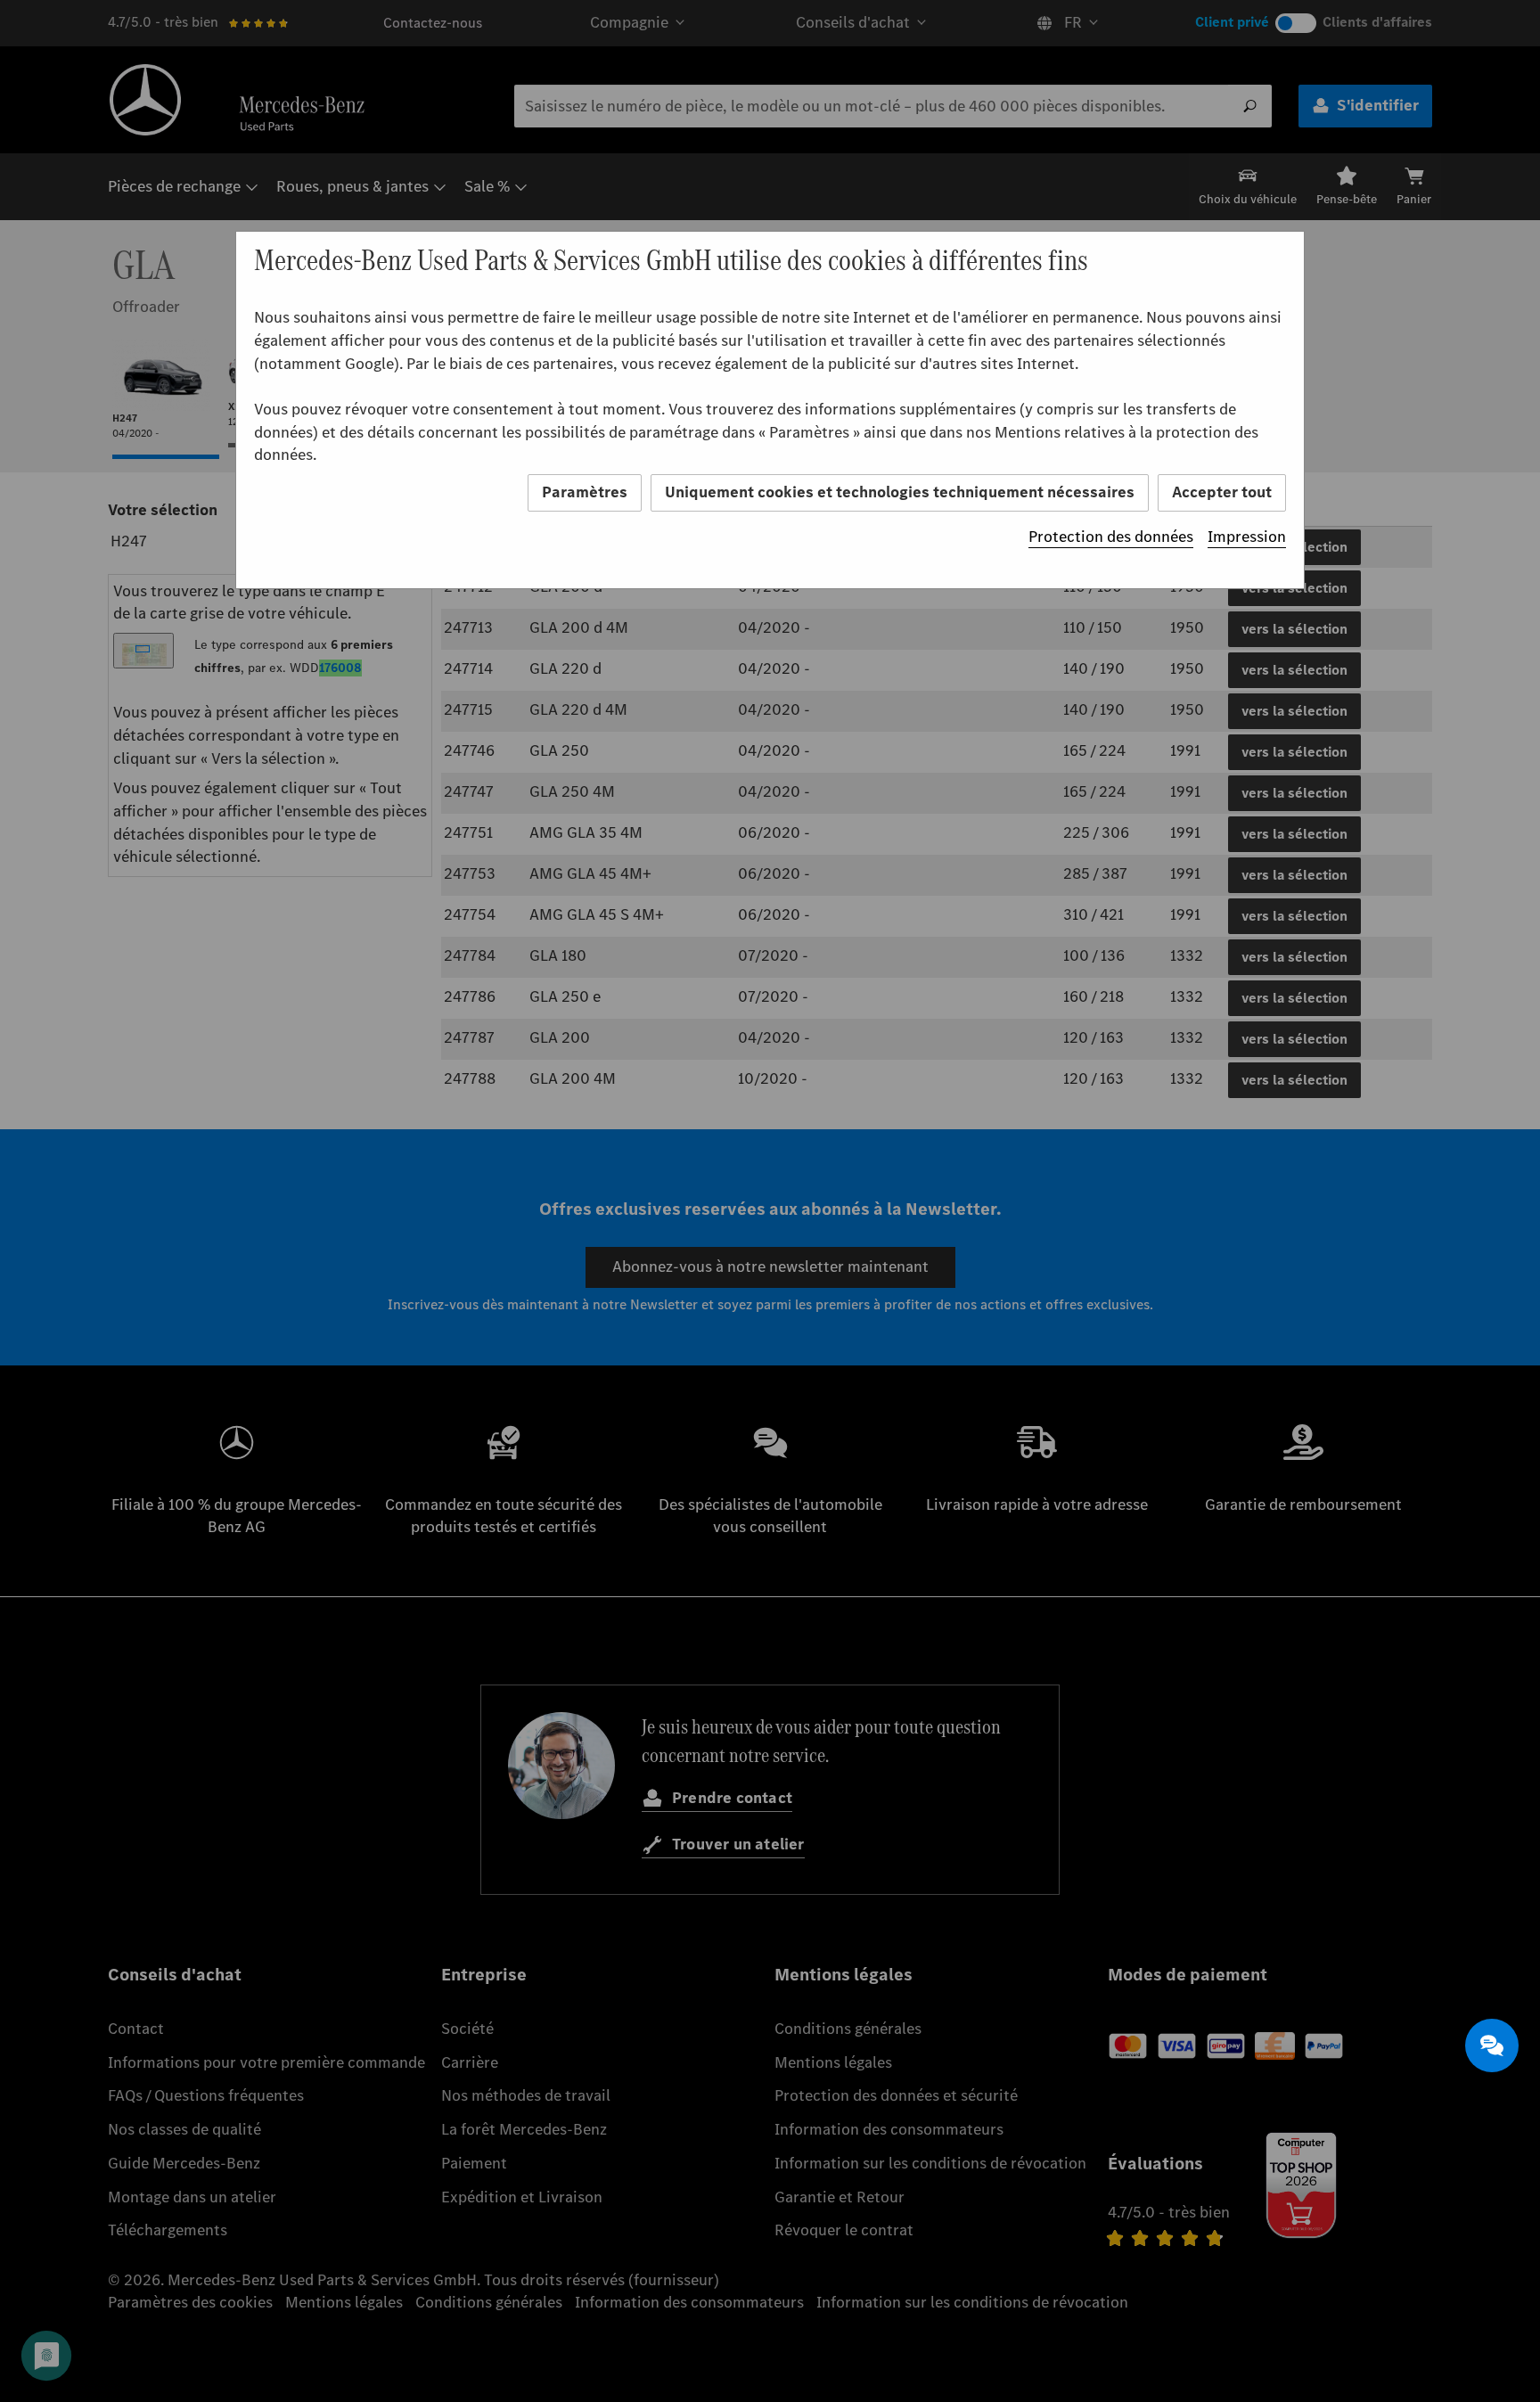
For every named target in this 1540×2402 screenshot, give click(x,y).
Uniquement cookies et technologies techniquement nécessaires (900, 492)
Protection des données (1111, 537)
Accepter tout (1222, 492)
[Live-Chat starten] (1492, 2045)
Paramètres (585, 492)
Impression (1247, 537)
